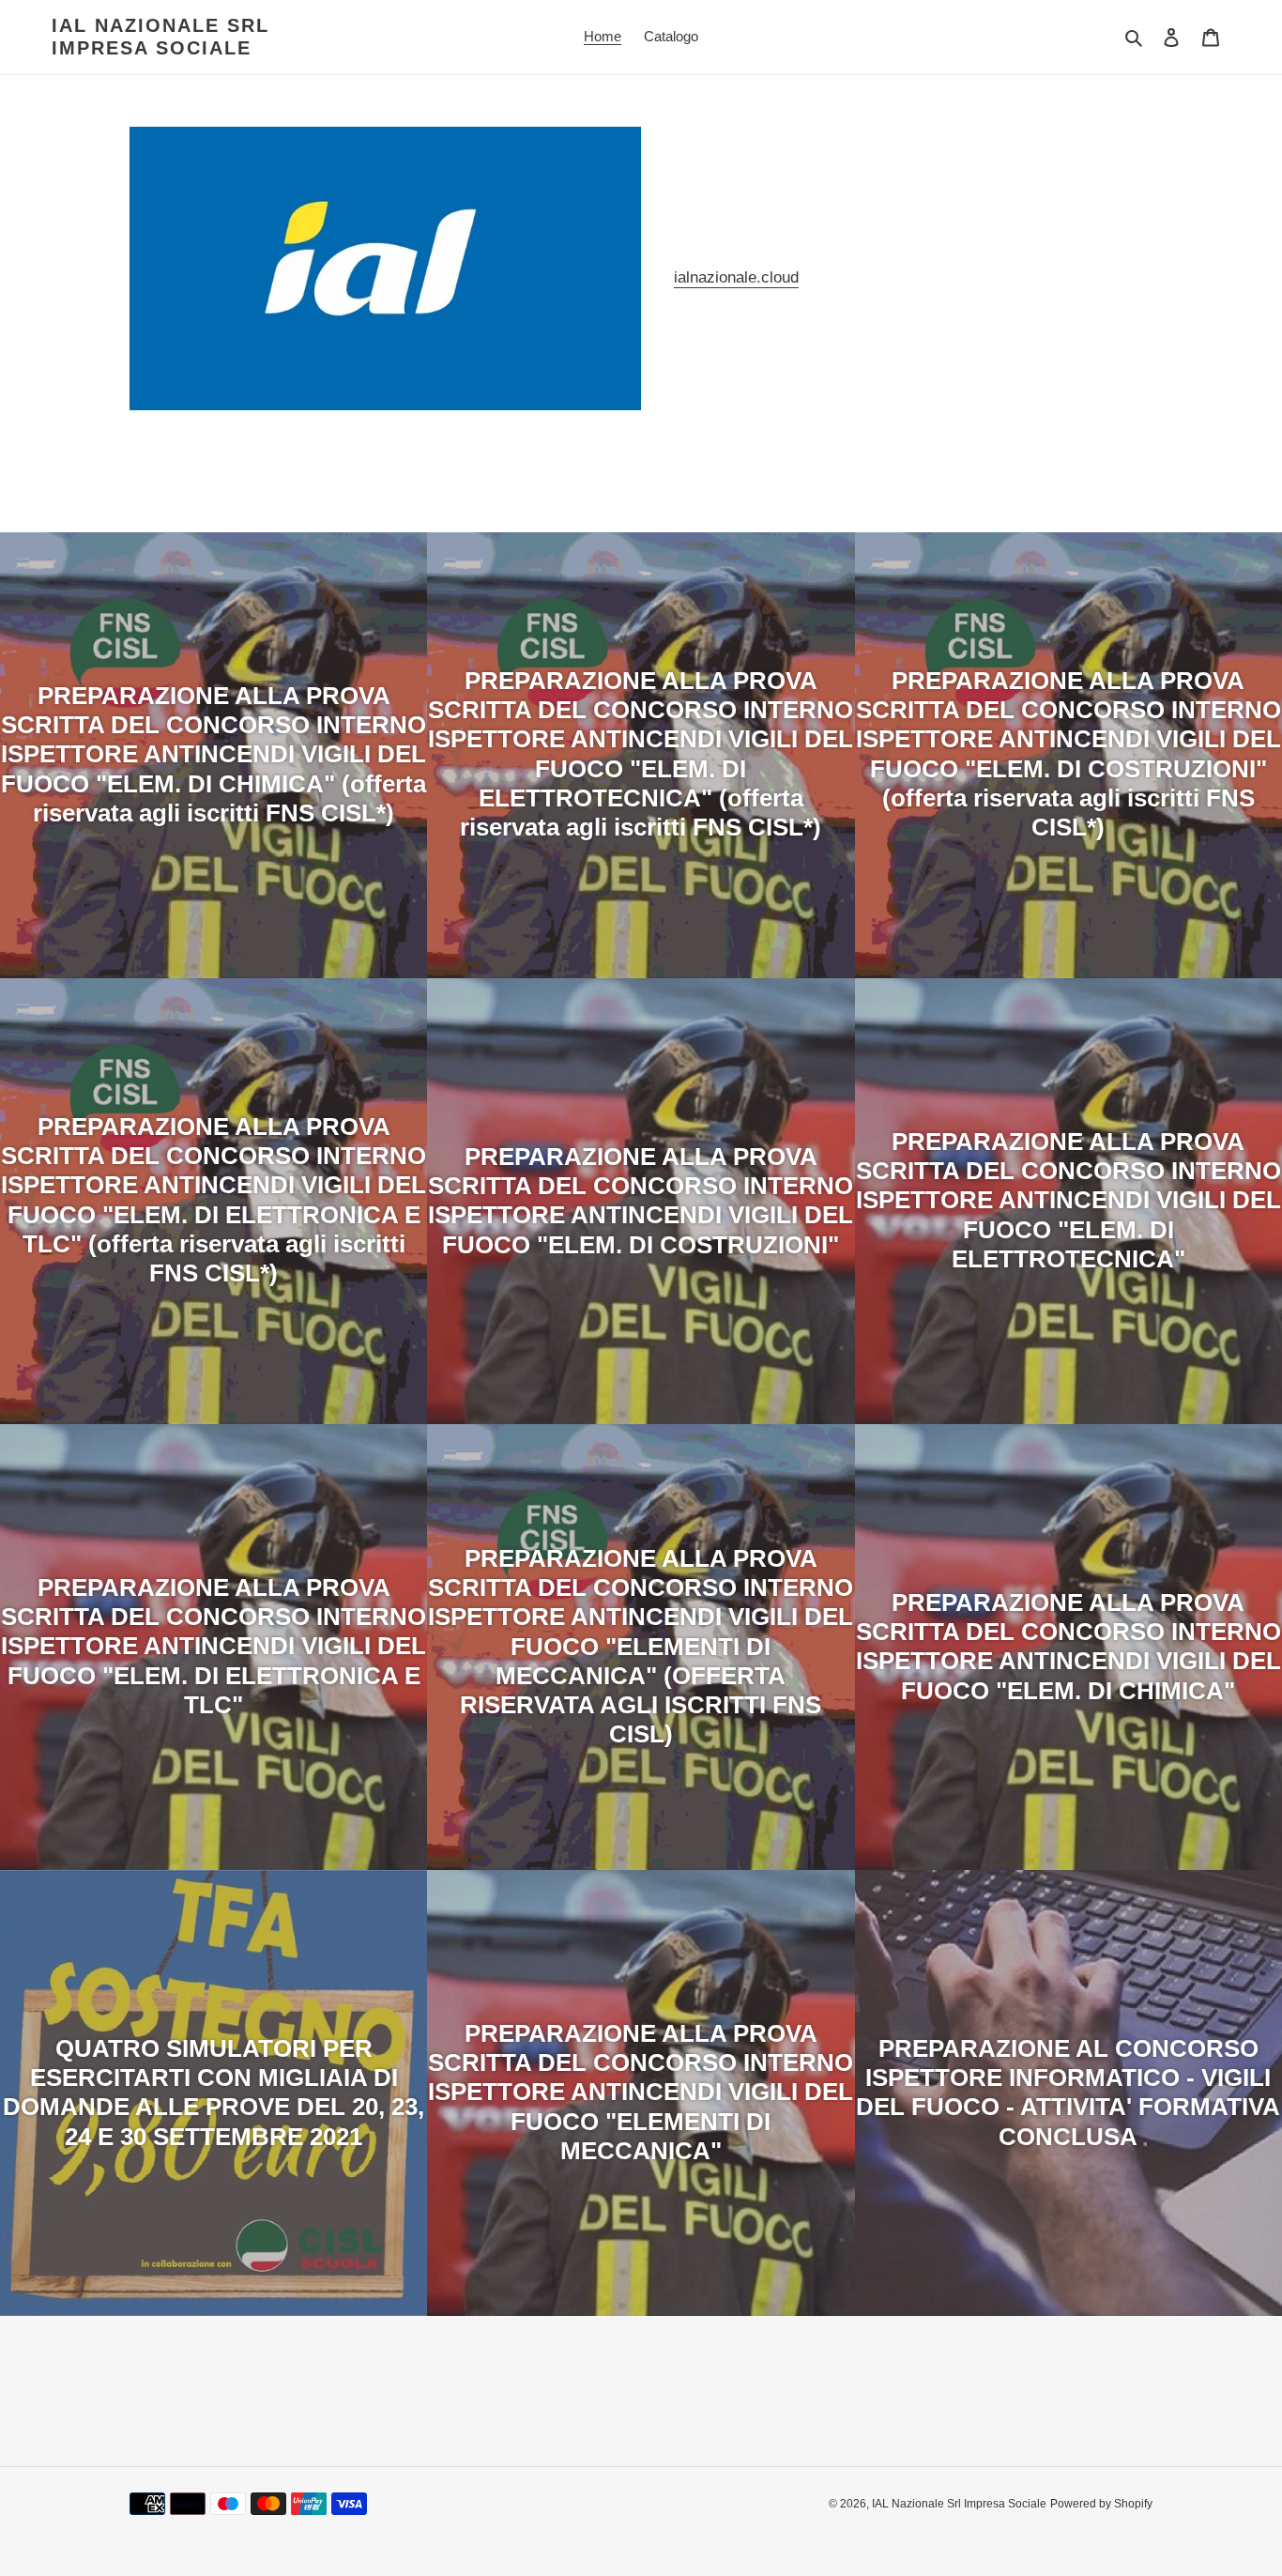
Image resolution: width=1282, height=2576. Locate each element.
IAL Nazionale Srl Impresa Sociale (160, 37)
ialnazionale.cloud (736, 277)
